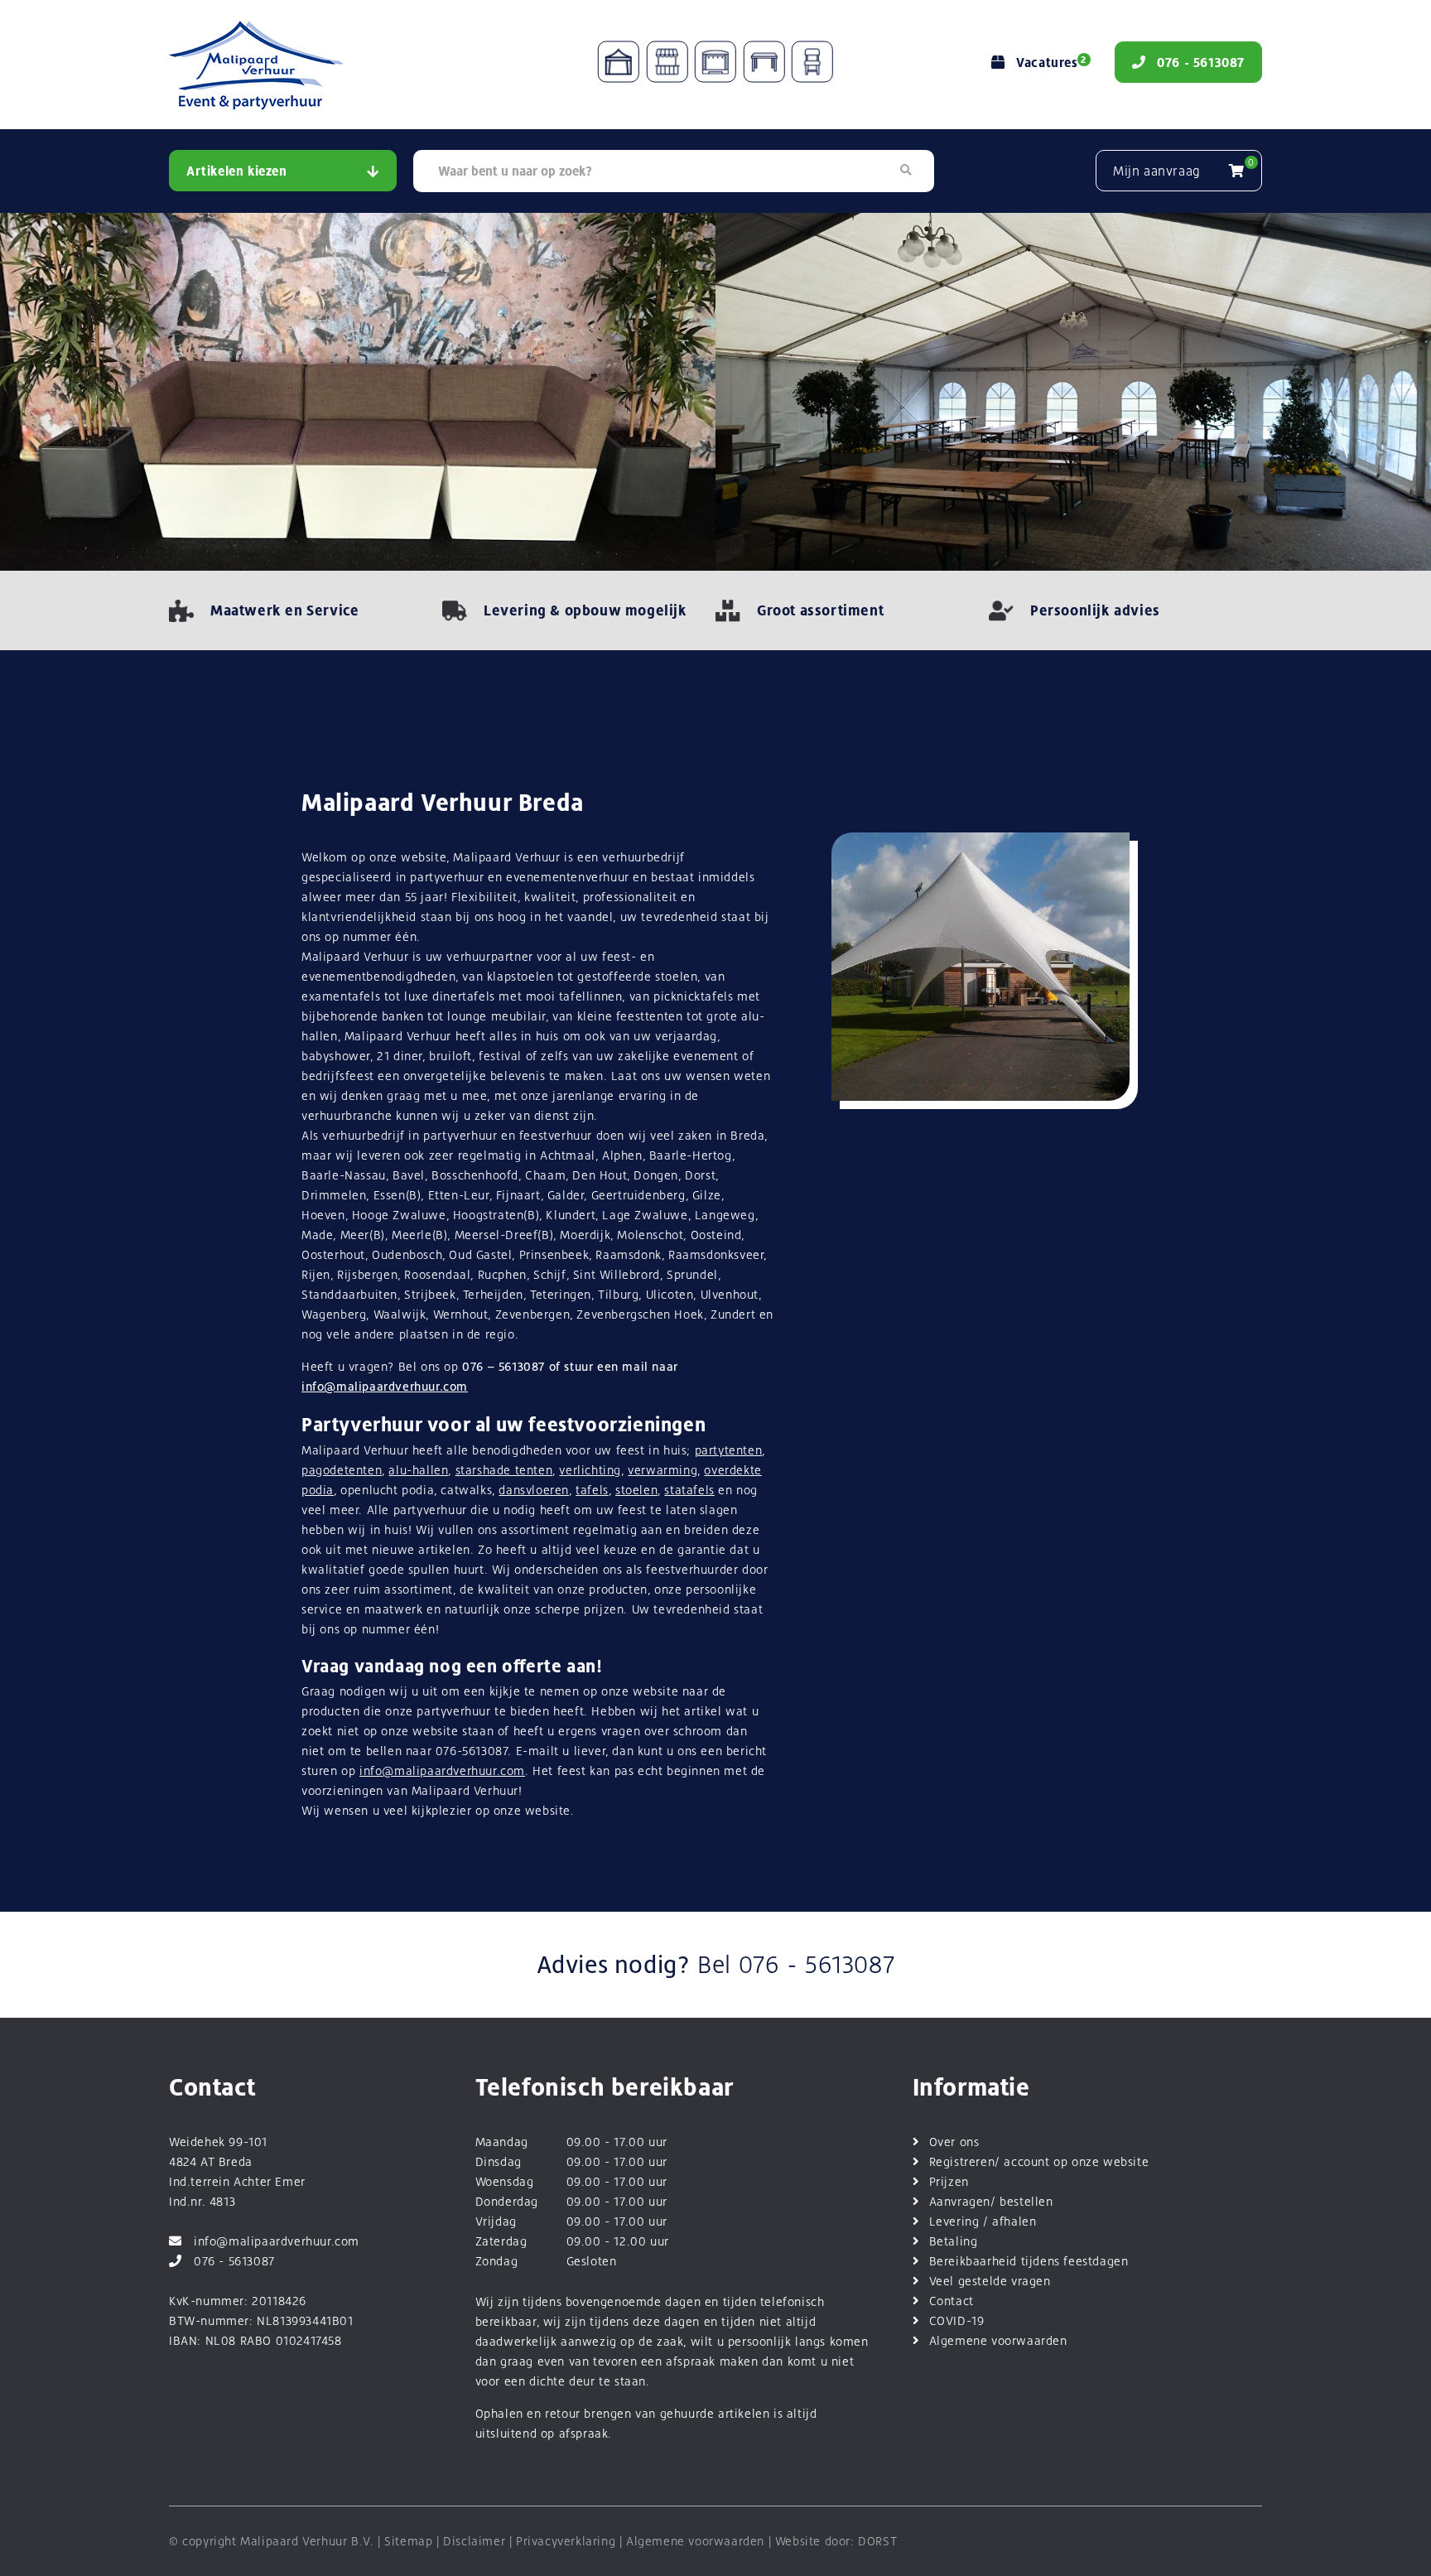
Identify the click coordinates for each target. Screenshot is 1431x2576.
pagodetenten (342, 1470)
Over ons (954, 2142)
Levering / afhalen (983, 2221)
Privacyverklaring (566, 2541)
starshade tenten (504, 1470)
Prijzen (949, 2181)
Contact (952, 2301)
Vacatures (1051, 63)
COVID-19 (957, 2320)
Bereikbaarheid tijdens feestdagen (1029, 2261)
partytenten (729, 1450)
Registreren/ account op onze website (1039, 2161)
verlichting (590, 1470)
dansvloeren (534, 1490)
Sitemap (408, 2541)
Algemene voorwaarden (998, 2340)
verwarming (662, 1470)
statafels (689, 1490)
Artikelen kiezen (237, 171)
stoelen (636, 1490)
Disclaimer (474, 2541)
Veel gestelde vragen (990, 2281)
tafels (592, 1490)
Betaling (954, 2241)
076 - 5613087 (817, 1965)
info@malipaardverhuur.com (385, 1386)
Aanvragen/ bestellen (991, 2201)
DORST (877, 2541)
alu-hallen (418, 1470)
